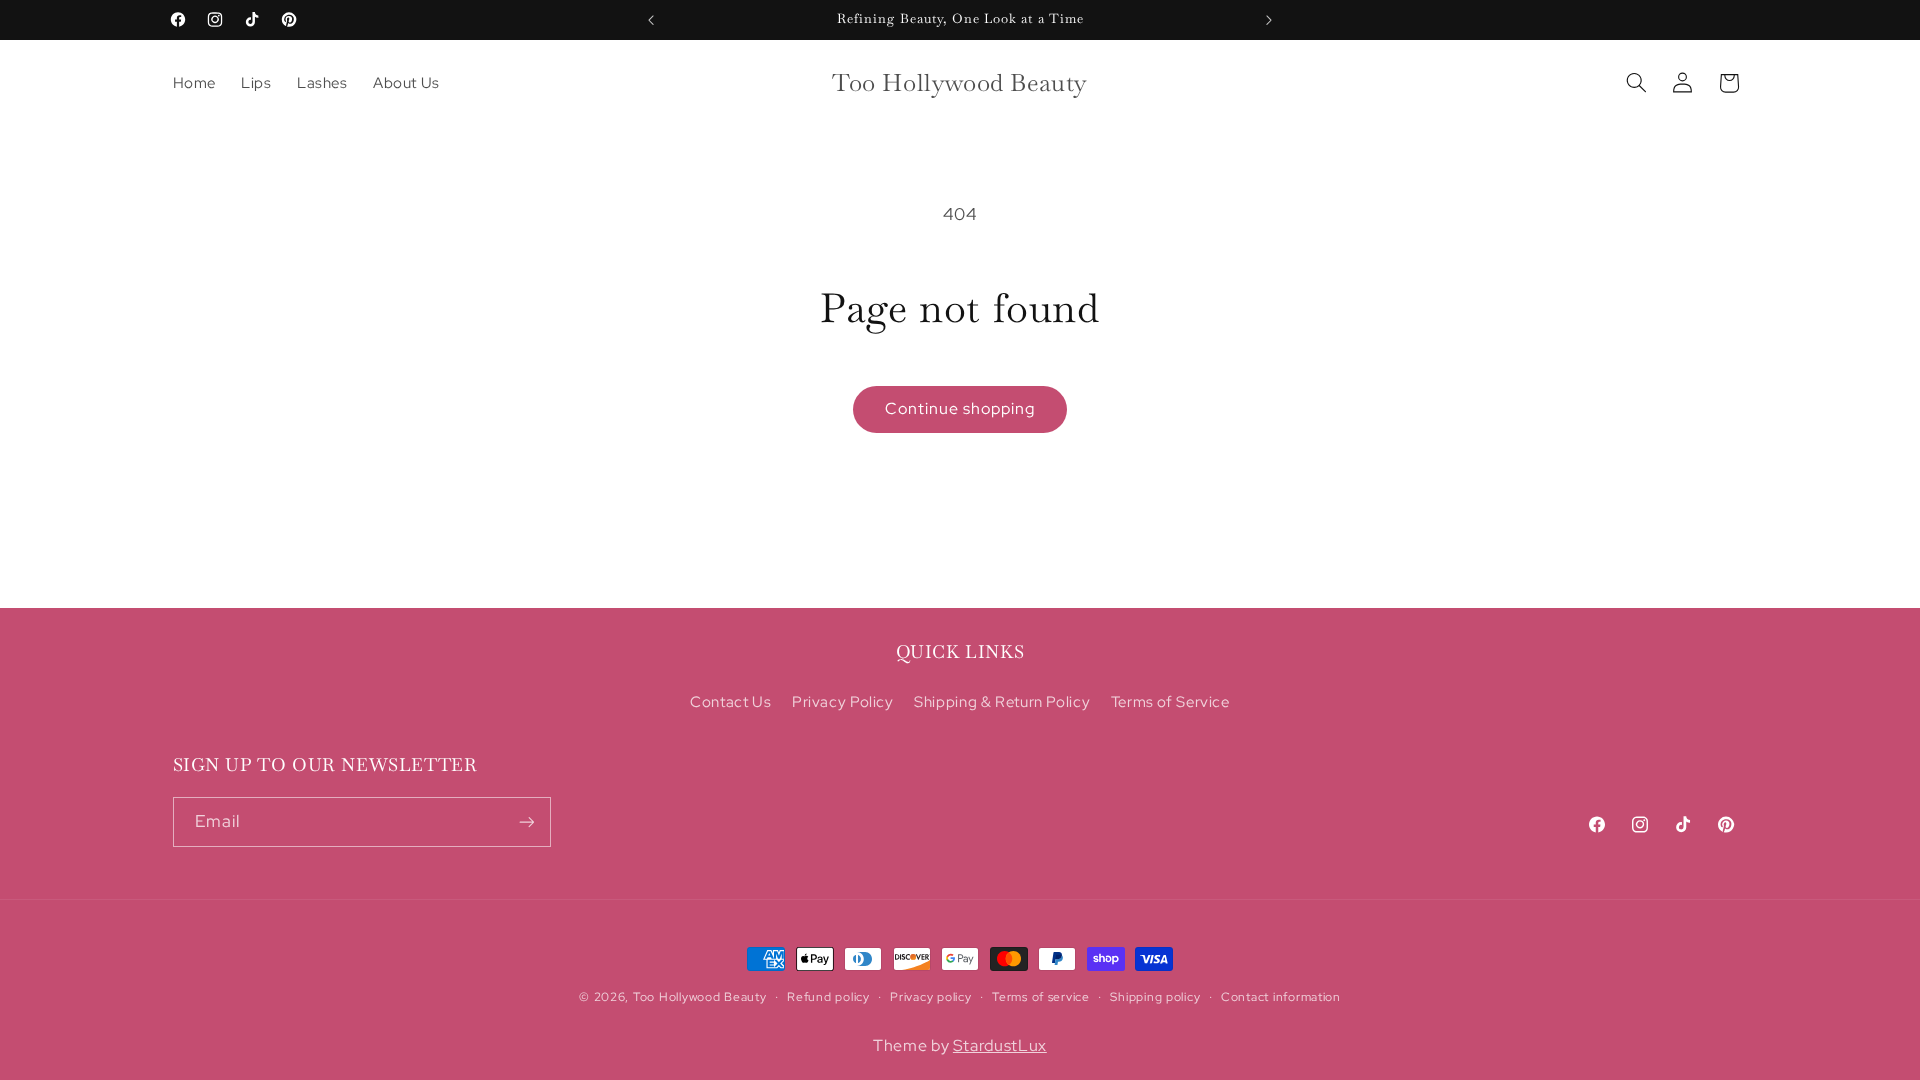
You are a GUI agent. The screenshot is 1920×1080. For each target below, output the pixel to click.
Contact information (1281, 997)
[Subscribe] (526, 821)
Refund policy (828, 997)
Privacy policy (930, 997)
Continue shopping (960, 408)
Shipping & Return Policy (1002, 702)
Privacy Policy (843, 702)
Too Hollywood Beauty (700, 997)
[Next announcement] (1269, 20)
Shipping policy (1155, 997)
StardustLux (1000, 1045)
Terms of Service (1170, 702)
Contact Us (730, 702)
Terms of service (1041, 997)
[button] (1636, 83)
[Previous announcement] (651, 20)
